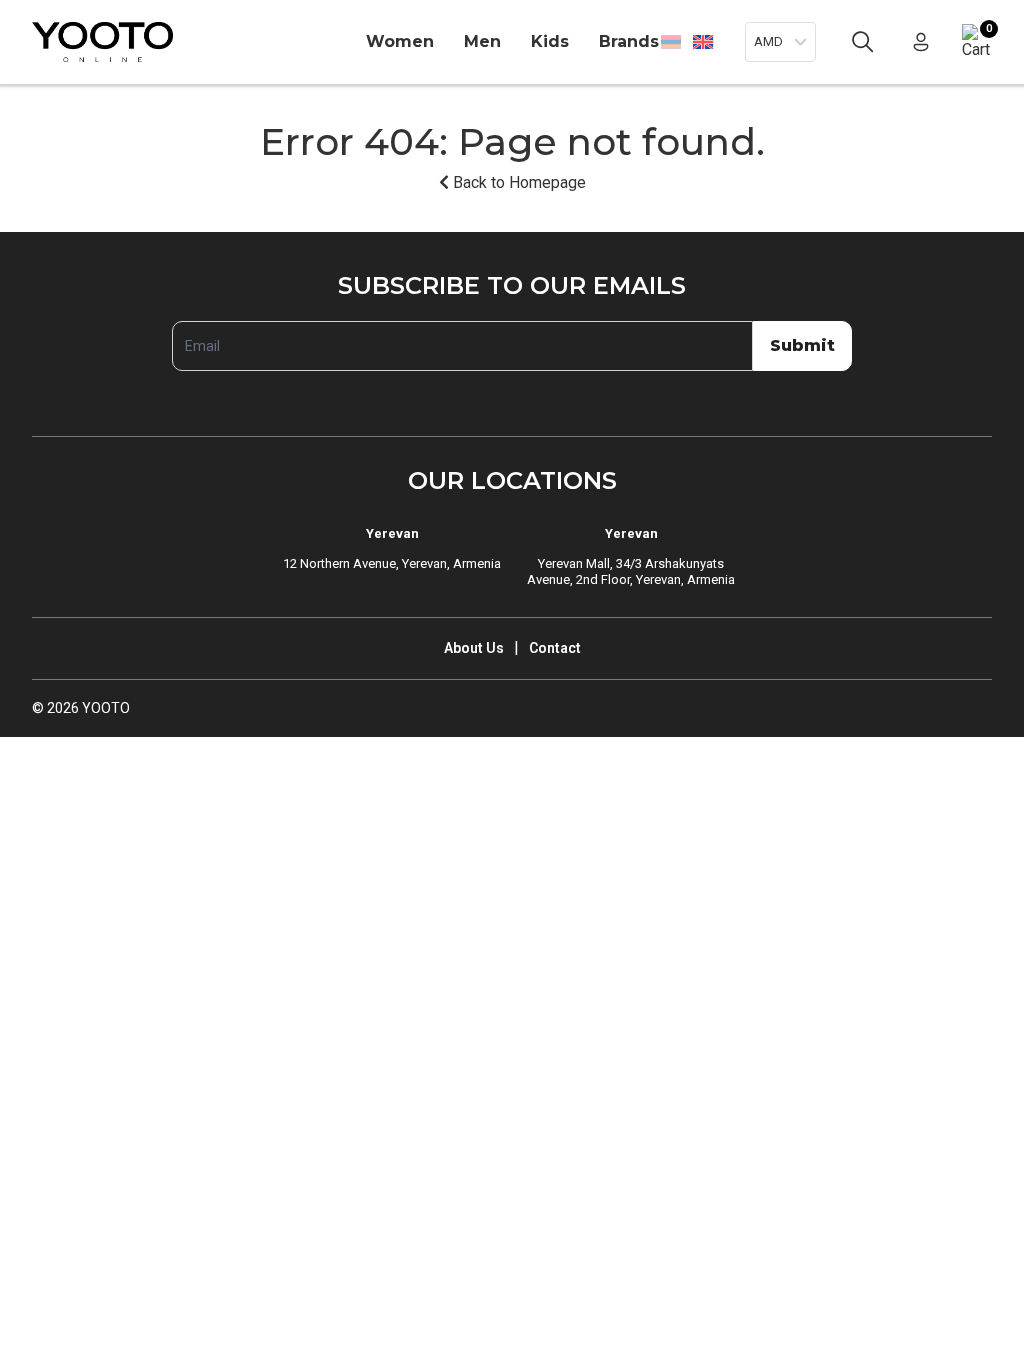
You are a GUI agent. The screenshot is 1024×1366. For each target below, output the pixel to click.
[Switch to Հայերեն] (671, 42)
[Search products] (863, 42)
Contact (555, 648)
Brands (629, 41)
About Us (474, 648)
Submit (802, 345)
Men (482, 41)
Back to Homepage (517, 182)
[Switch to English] (702, 41)
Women (400, 41)
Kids (550, 41)
